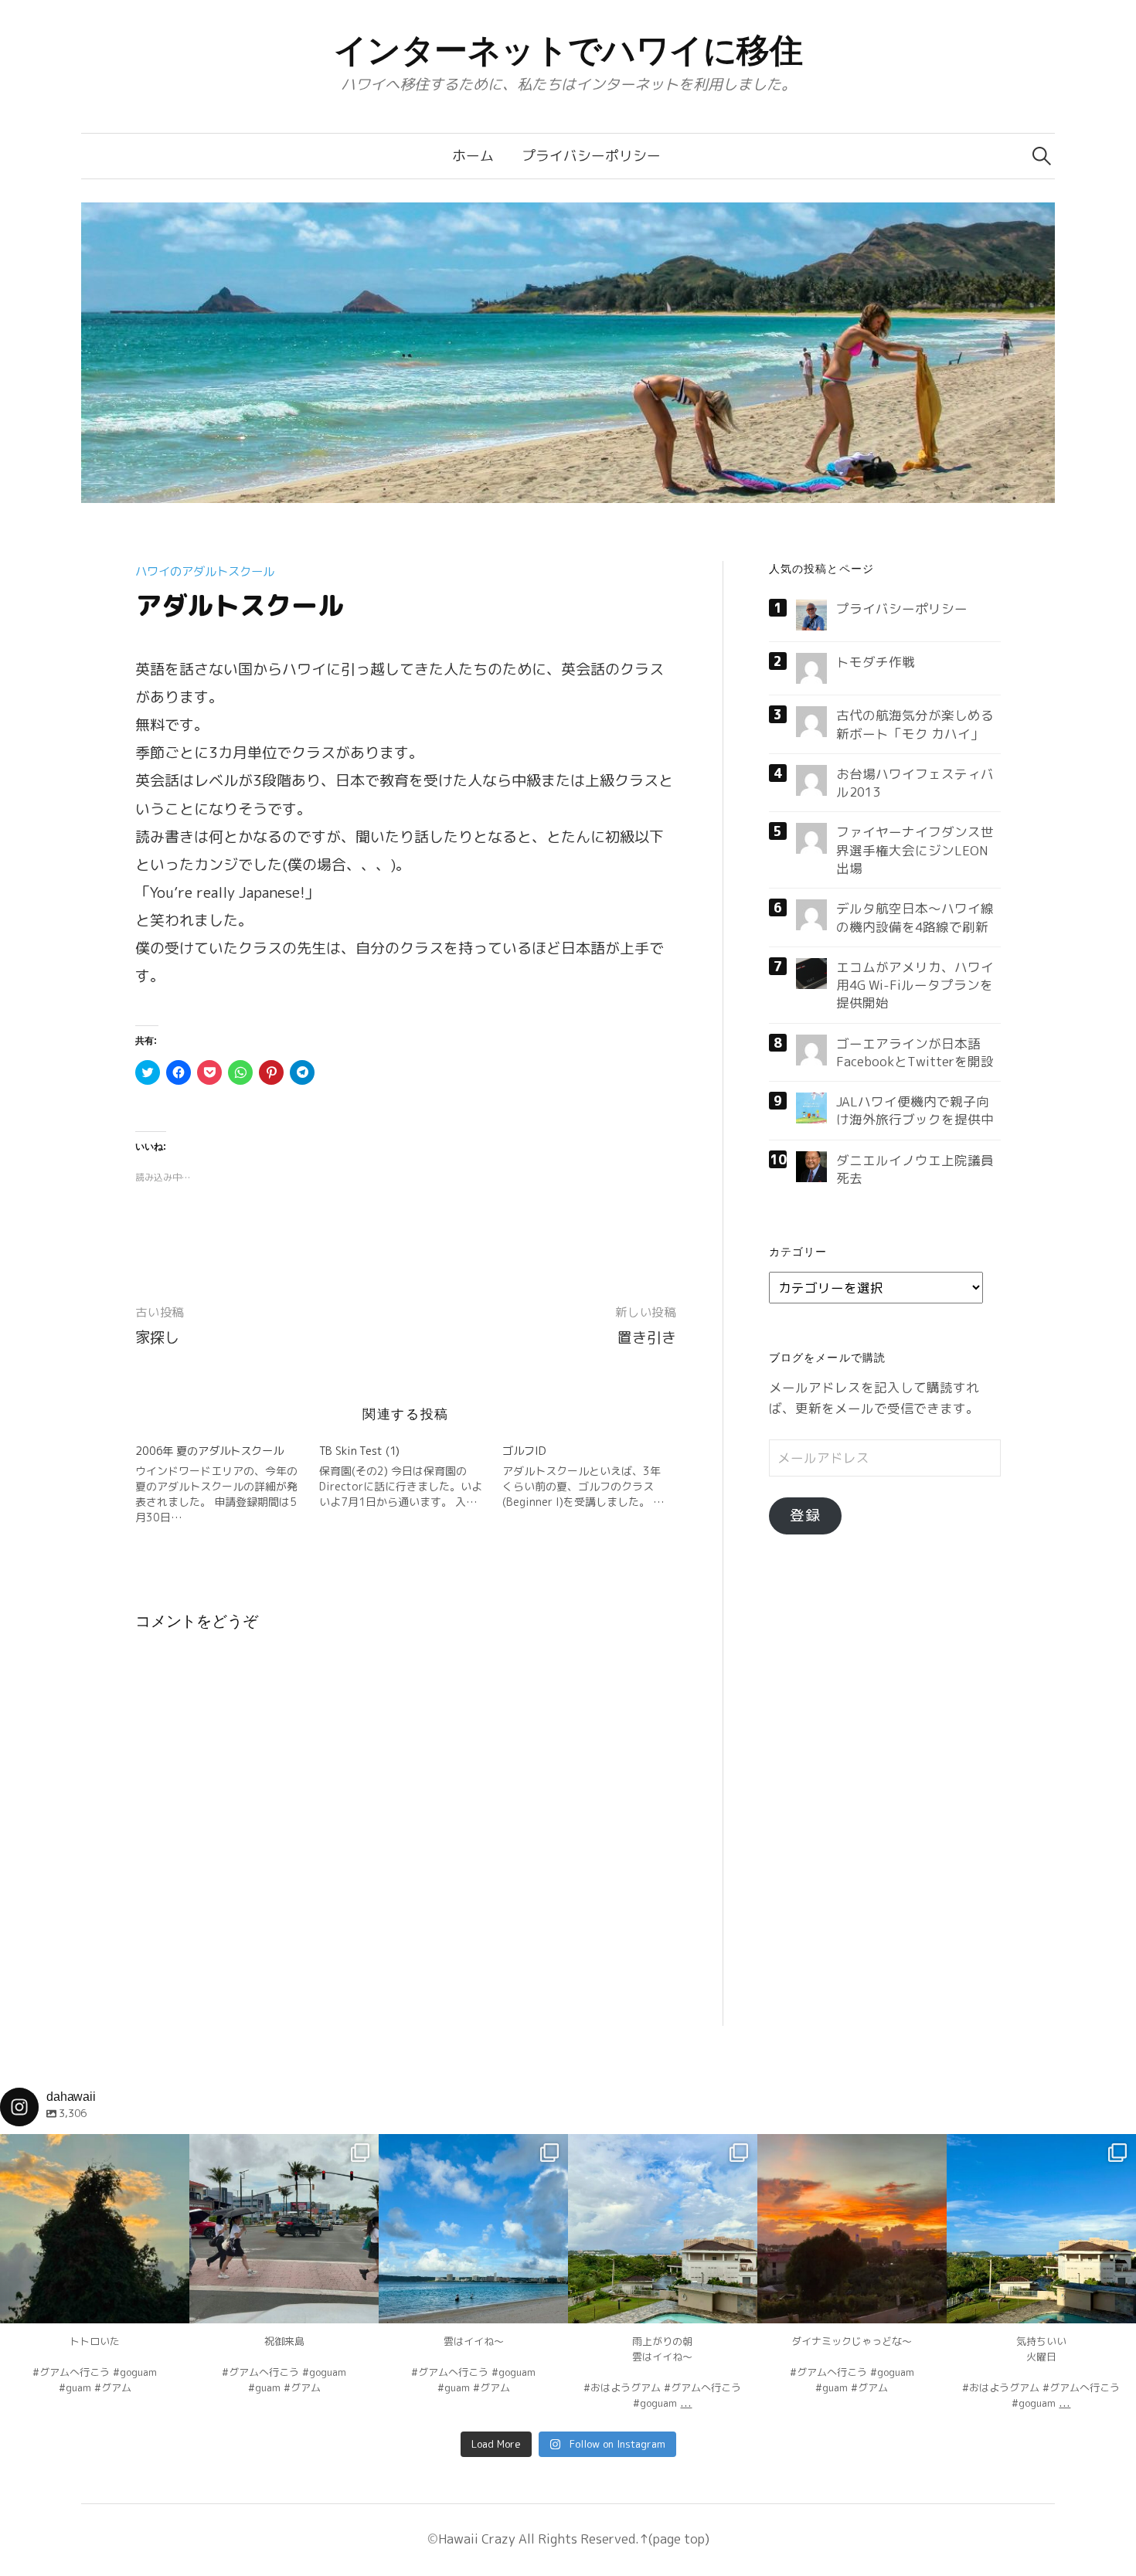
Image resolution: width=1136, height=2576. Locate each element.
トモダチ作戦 (876, 662)
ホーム (473, 156)
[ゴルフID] (594, 1477)
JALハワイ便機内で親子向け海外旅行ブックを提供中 (915, 1110)
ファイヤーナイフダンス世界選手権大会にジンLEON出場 (915, 850)
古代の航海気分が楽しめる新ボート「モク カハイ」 (915, 724)
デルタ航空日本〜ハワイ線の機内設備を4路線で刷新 (915, 917)
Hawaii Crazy (477, 2539)
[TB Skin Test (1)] (411, 1477)
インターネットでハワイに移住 (568, 50)
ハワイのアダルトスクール (205, 571)
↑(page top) (674, 2539)
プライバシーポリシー (591, 156)
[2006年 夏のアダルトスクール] (227, 1484)
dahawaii (95, 2148)
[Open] (95, 2229)
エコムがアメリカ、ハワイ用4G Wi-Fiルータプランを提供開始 (915, 985)
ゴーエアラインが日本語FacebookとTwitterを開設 (915, 1052)
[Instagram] (170, 2304)
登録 (805, 1515)
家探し (157, 1337)
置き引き (647, 1337)
